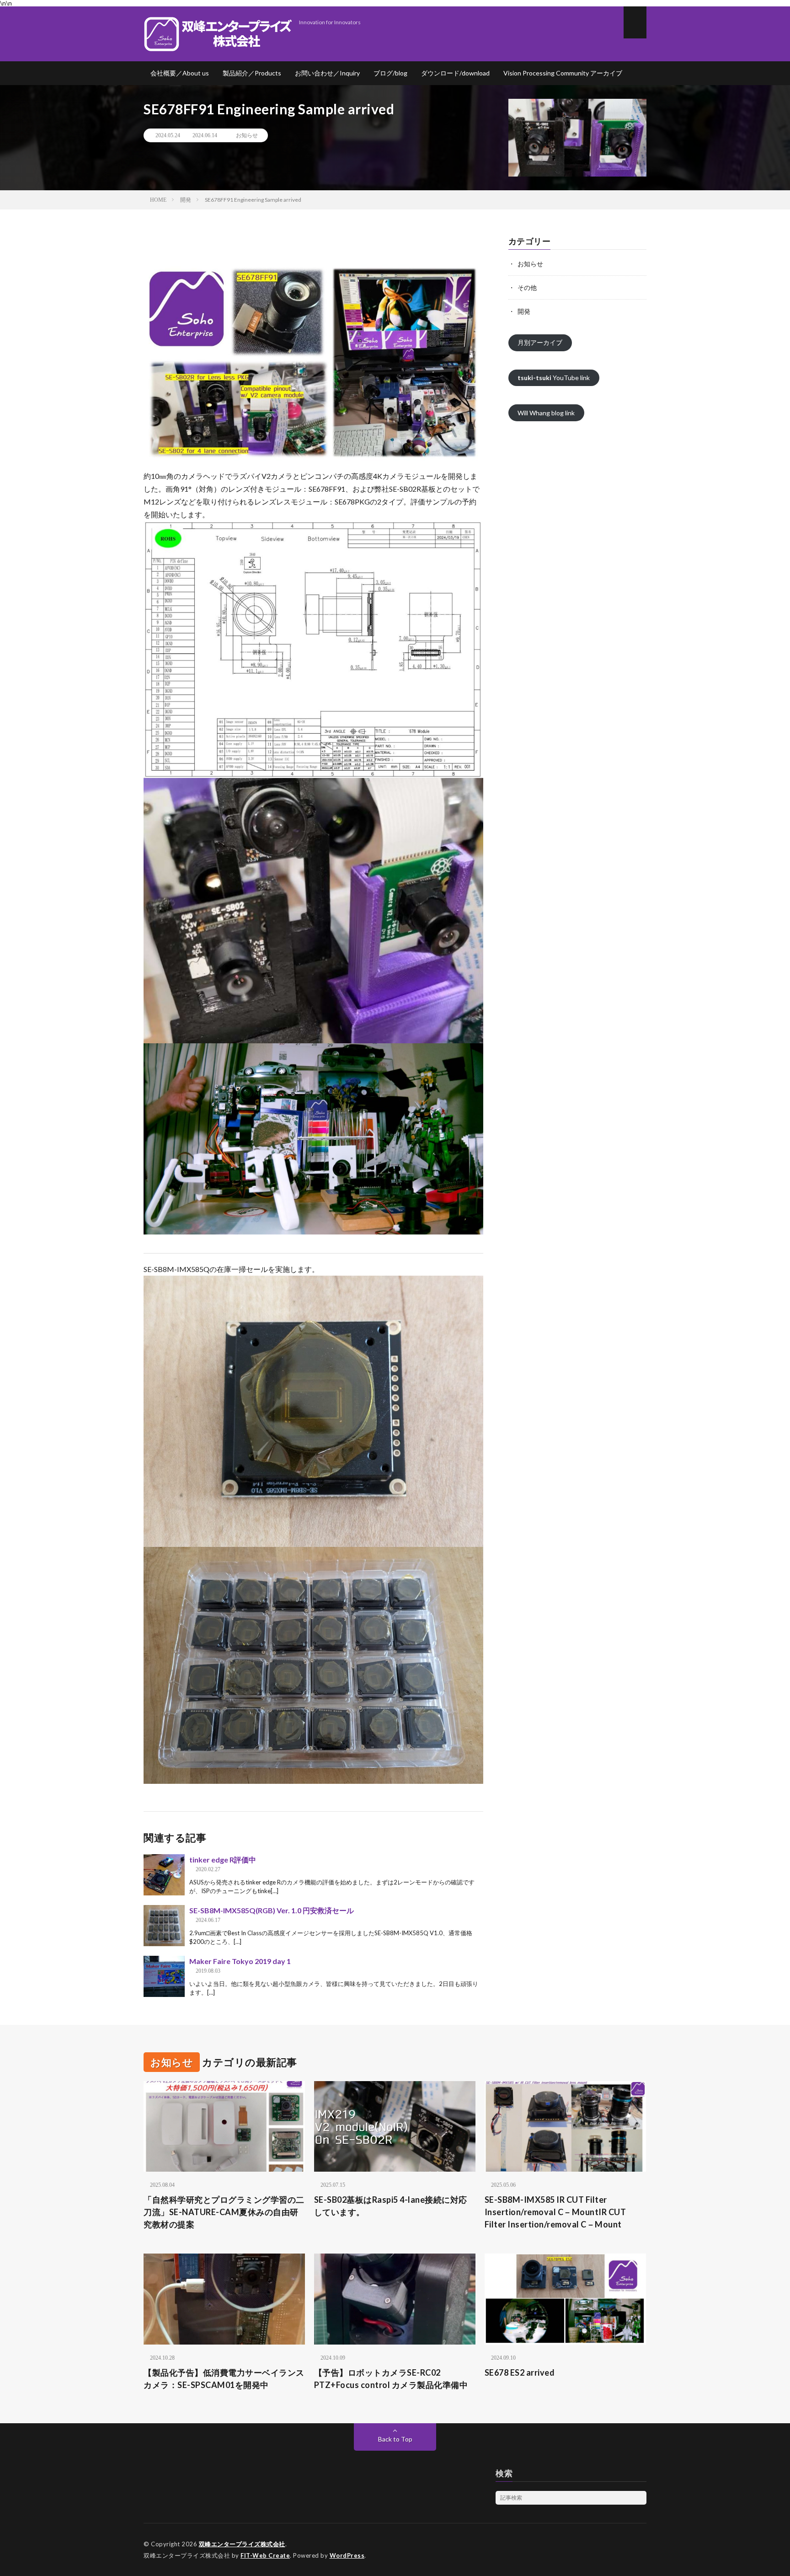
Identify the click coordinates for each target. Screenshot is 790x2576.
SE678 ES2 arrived (520, 2372)
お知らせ (247, 135)
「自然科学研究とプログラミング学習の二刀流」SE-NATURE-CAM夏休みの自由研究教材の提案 (224, 2212)
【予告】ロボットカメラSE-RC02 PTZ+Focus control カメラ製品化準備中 (391, 2379)
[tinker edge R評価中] (164, 1875)
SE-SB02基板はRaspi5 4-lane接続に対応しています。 (391, 2206)
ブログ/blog (390, 73)
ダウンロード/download (455, 73)
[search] (640, 2498)
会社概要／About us (180, 73)
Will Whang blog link (546, 413)
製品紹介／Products (252, 73)
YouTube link (554, 378)
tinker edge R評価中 (223, 1860)
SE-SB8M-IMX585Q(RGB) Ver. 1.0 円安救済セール (272, 1910)
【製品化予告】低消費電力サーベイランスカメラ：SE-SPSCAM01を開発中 (224, 2379)
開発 (524, 311)
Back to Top (395, 2439)
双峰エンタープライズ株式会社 (242, 2544)
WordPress (347, 2555)
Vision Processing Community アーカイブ (563, 73)
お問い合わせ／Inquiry (327, 73)
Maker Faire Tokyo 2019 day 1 (240, 1961)
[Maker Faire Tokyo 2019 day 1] (164, 1976)
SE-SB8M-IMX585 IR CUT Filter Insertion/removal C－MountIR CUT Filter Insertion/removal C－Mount (555, 2212)
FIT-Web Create (265, 2555)
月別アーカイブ (540, 342)
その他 (527, 287)
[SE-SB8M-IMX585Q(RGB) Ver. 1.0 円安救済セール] (164, 1926)
